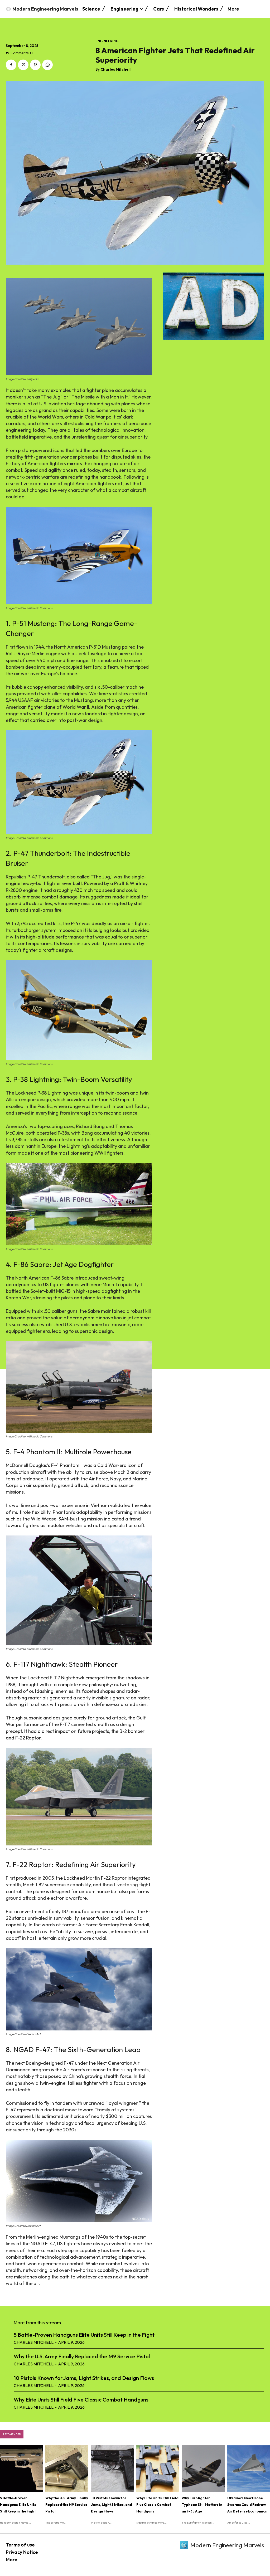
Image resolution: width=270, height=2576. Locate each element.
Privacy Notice (22, 2552)
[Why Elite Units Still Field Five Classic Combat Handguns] (158, 2469)
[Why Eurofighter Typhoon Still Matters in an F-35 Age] (203, 2469)
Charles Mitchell (115, 69)
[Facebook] (11, 65)
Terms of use (20, 2545)
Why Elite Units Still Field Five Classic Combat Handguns (81, 2400)
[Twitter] (23, 65)
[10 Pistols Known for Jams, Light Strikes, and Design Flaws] (112, 2469)
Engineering (107, 41)
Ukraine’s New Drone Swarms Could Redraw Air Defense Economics (247, 2505)
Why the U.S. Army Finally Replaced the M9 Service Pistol (82, 2356)
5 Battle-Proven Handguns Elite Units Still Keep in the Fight (84, 2335)
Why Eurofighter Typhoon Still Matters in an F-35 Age (202, 2505)
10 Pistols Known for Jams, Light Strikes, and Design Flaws (84, 2378)
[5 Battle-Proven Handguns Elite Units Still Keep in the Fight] (21, 2469)
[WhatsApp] (47, 65)
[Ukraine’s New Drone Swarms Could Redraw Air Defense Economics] (249, 2469)
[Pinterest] (35, 65)
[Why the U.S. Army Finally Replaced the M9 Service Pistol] (67, 2469)
